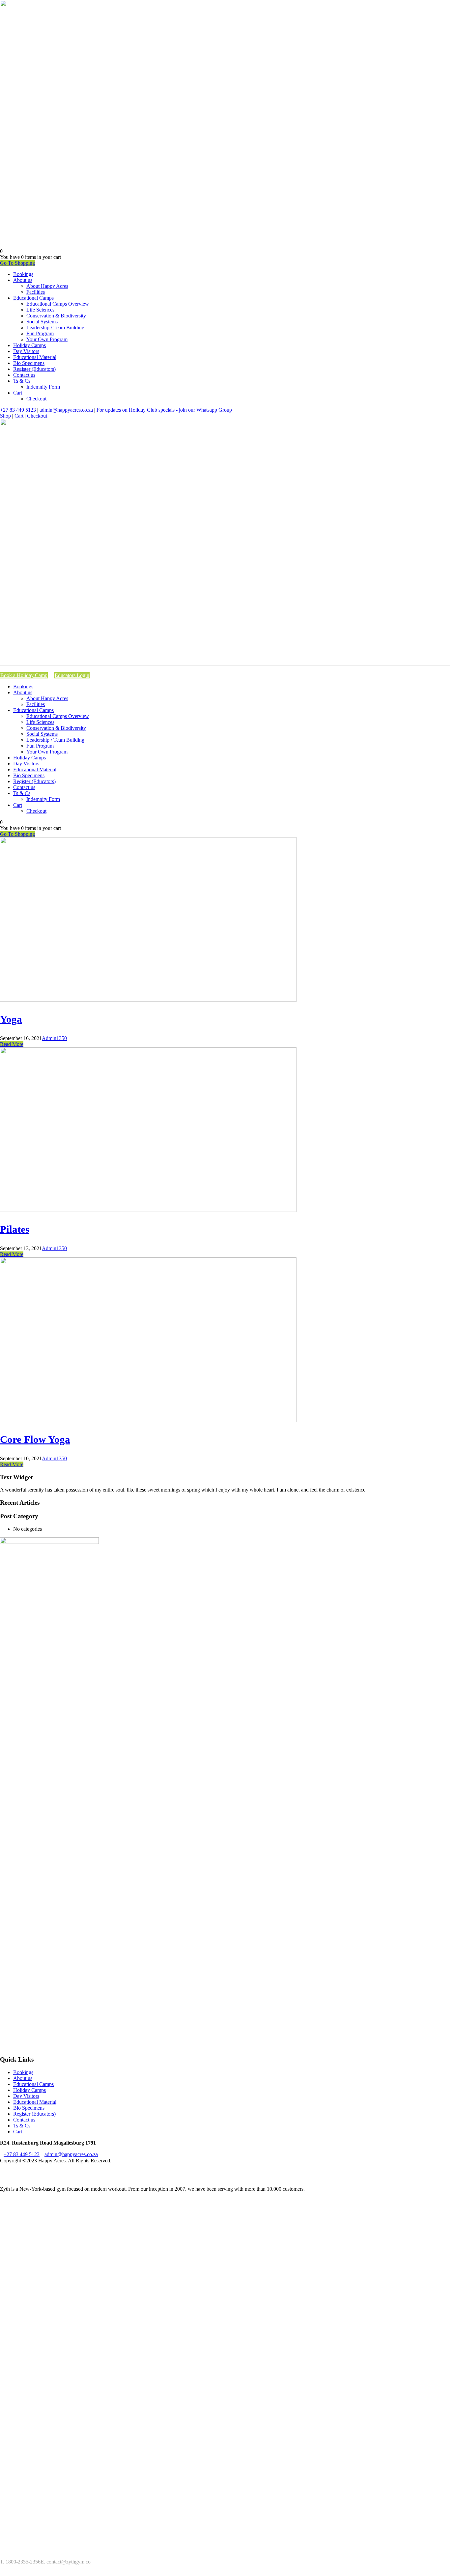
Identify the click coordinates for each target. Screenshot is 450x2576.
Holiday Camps (29, 345)
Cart (18, 393)
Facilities (36, 292)
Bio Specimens (29, 363)
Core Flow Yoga (35, 1439)
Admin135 (53, 1038)
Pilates (15, 1229)
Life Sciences (40, 310)
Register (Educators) (34, 369)
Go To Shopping (17, 263)
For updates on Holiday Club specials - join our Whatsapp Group (164, 410)
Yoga (11, 1019)
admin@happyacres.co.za (66, 410)
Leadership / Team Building (55, 328)
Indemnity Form (43, 387)
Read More (12, 1044)
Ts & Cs (22, 381)
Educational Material (35, 357)
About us (23, 280)
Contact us (24, 375)
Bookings (23, 274)
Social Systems (42, 322)
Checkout (36, 399)
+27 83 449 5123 (18, 410)
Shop (5, 416)
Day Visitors (26, 351)
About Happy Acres (47, 286)
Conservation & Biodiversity (56, 316)
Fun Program (40, 333)
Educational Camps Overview (58, 304)
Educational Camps (33, 298)
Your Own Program (47, 339)
